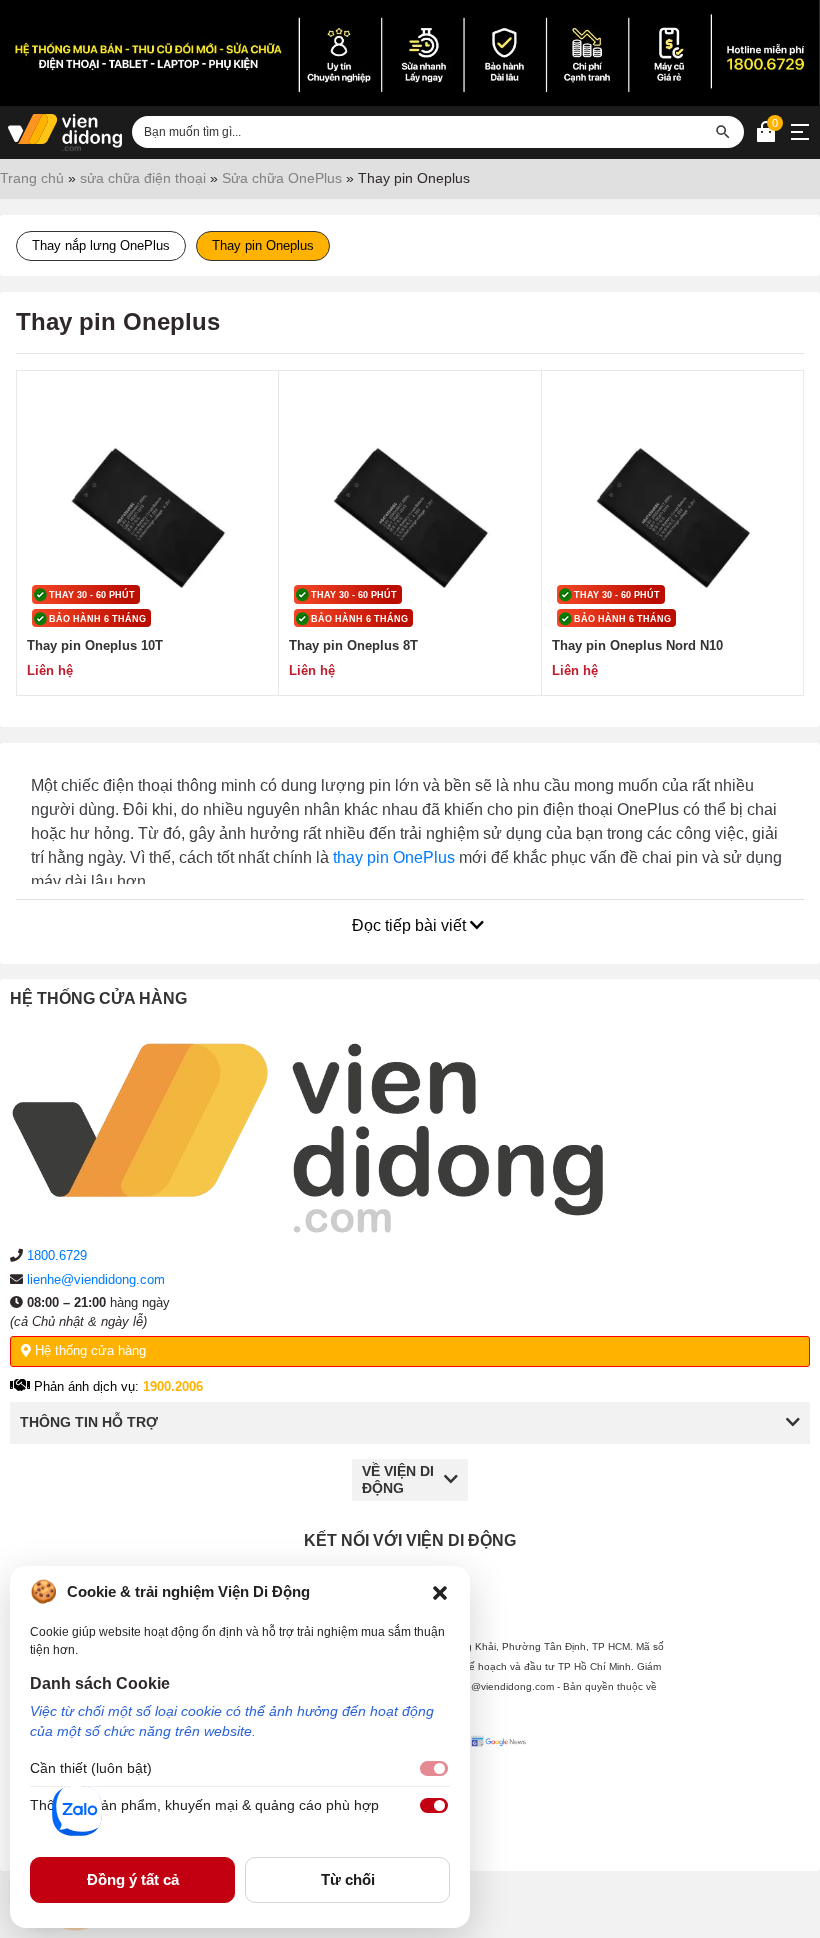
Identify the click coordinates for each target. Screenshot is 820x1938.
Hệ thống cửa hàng (88, 1350)
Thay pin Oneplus (263, 245)
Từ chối (348, 1879)
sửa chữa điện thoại (143, 178)
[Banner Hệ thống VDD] (410, 53)
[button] (440, 1592)
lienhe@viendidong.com (96, 1279)
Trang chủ (32, 178)
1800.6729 (57, 1255)
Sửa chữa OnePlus (282, 178)
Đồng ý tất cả (133, 1879)
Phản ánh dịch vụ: (116, 1386)
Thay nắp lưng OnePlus (101, 245)
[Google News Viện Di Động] (501, 1788)
